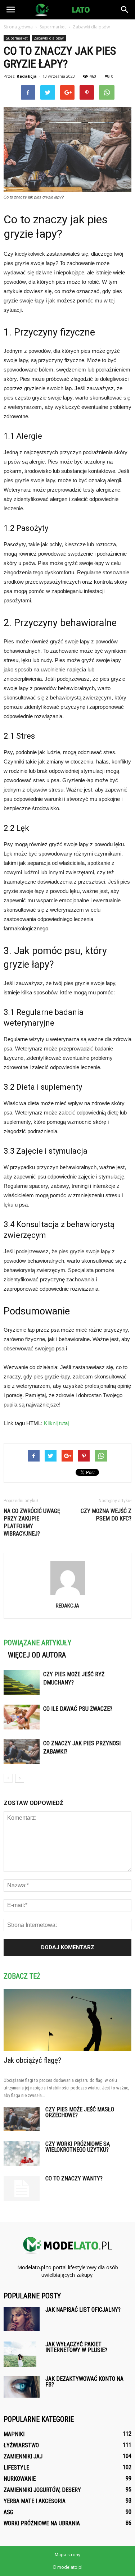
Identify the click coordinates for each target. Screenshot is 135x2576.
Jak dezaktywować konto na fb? (84, 2382)
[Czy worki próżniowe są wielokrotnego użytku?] (22, 2154)
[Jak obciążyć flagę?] (67, 2020)
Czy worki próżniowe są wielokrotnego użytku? (78, 2147)
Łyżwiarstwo (21, 2445)
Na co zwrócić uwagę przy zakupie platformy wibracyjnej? (32, 1522)
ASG (8, 2512)
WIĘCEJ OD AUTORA (37, 1655)
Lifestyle (16, 2468)
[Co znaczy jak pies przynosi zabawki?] (22, 1752)
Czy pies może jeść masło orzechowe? (80, 2112)
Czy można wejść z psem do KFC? (106, 1515)
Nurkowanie (20, 2479)
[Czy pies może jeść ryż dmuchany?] (22, 1683)
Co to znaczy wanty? (74, 2178)
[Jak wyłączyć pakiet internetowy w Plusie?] (20, 2354)
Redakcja (27, 76)
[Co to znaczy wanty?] (22, 2188)
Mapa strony (67, 2555)
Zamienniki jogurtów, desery (42, 2490)
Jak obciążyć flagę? (32, 2060)
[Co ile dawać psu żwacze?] (22, 1717)
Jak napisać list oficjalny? (83, 2310)
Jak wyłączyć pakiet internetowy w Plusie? (76, 2347)
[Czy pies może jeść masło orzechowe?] (22, 2119)
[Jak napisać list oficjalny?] (22, 2319)
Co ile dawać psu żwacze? (78, 1709)
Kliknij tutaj (56, 1423)
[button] (125, 10)
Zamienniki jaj (23, 2456)
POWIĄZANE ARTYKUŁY (37, 1643)
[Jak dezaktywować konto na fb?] (22, 2387)
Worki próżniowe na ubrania (42, 2523)
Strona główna (18, 27)
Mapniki (14, 2434)
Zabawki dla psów (49, 38)
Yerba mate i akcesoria (35, 2501)
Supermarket (17, 38)
